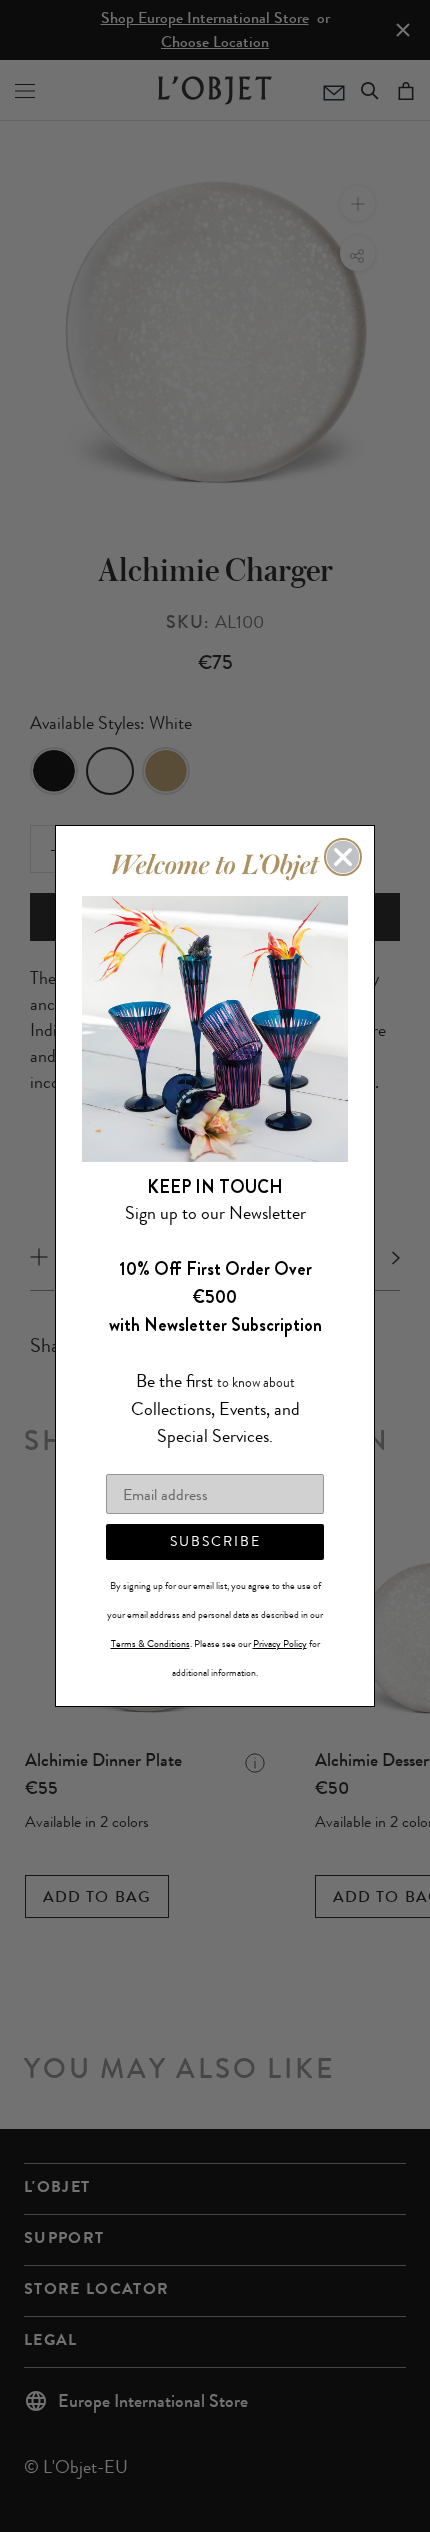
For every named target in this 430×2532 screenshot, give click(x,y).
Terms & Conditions (150, 1644)
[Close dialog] (343, 857)
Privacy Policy (280, 1644)
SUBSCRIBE (215, 1541)
